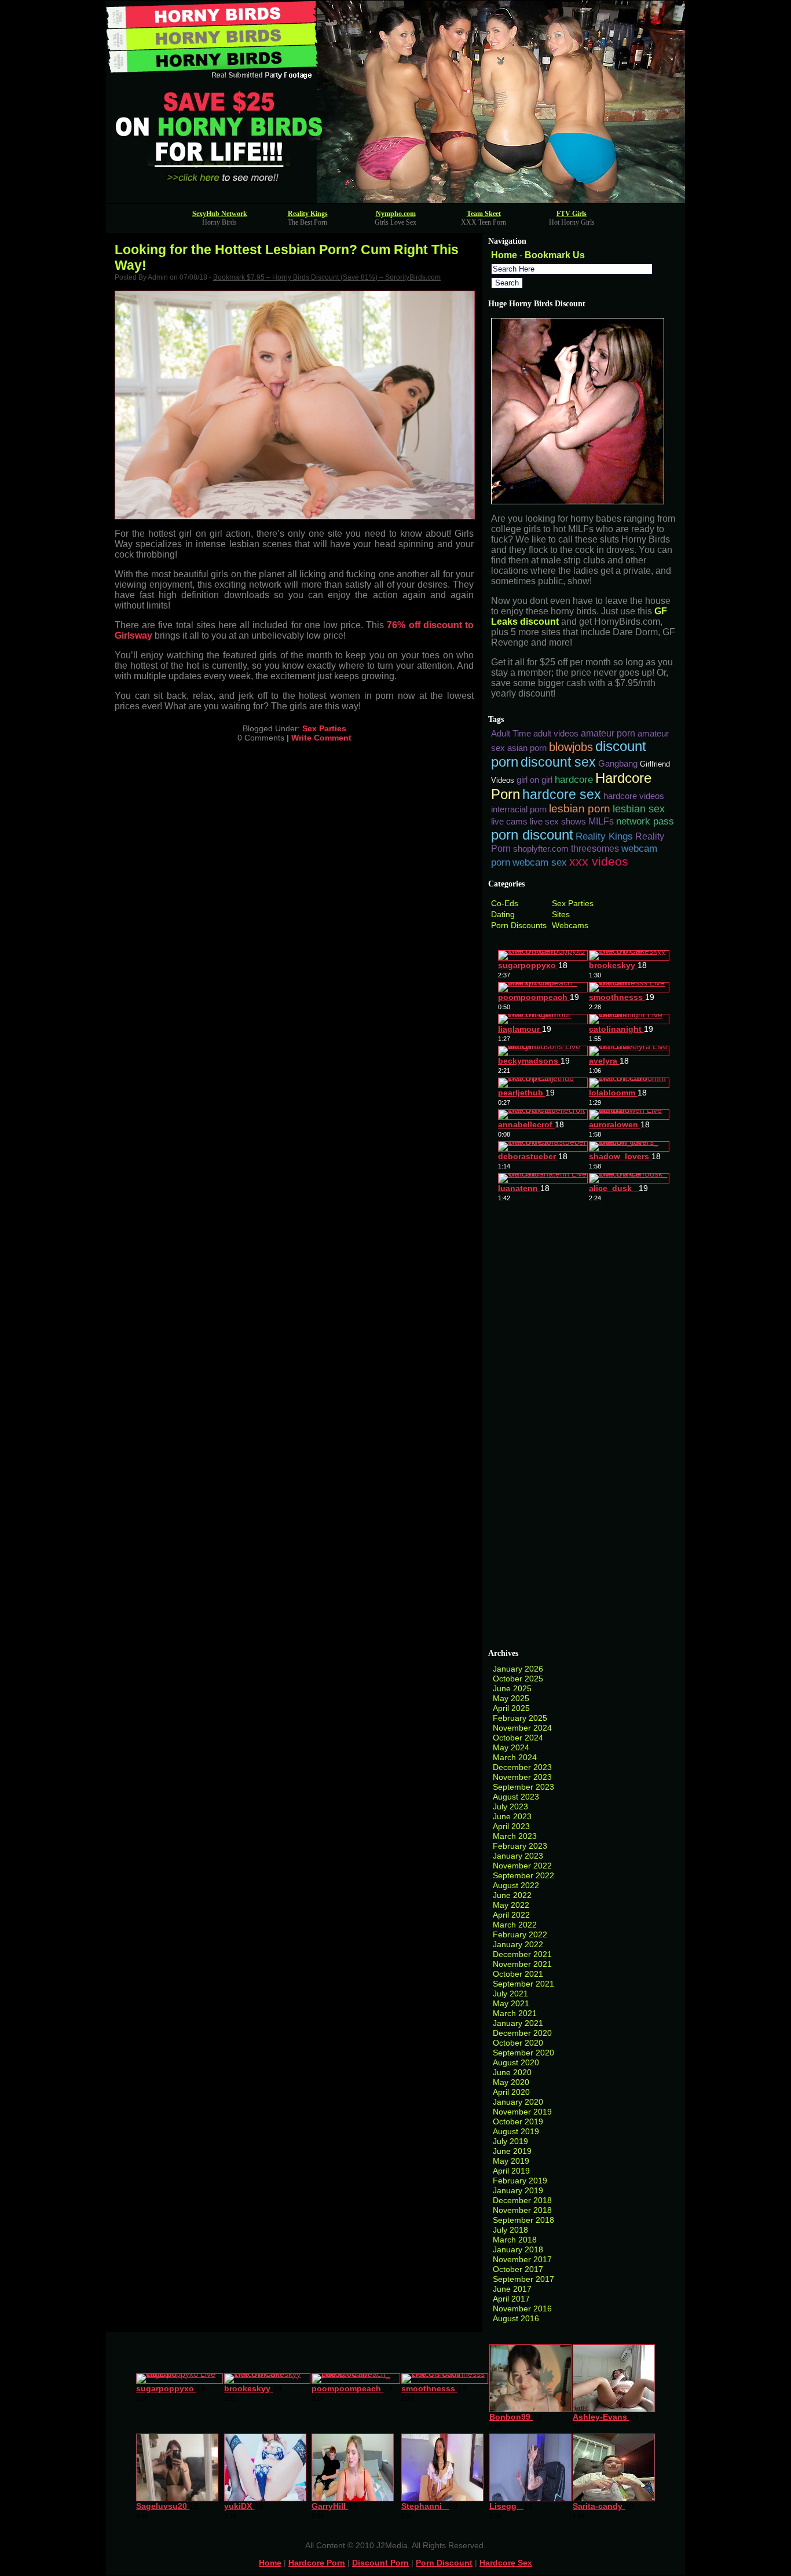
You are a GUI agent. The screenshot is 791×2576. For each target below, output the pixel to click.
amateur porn (608, 733)
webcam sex (540, 862)
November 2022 (522, 1866)
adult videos (556, 734)
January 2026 (518, 1669)
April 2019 (511, 2171)
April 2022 (511, 1915)
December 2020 (522, 2033)
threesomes (595, 849)
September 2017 (523, 2279)
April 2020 (511, 2092)
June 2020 (512, 2072)
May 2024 (511, 1747)
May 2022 (511, 1905)
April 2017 (511, 2299)
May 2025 (511, 1698)
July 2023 (510, 1807)
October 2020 (518, 2043)
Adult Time (511, 734)
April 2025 (511, 1708)
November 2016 (522, 2308)
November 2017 (522, 2259)
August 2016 (516, 2318)
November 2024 (522, 1728)
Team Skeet (484, 214)
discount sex (558, 762)
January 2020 (518, 2102)
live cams (509, 822)
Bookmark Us (555, 255)
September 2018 (523, 2220)
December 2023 (522, 1767)
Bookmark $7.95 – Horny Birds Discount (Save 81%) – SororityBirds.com (327, 277)
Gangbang (618, 764)
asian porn (527, 748)
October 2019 (518, 2121)
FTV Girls (572, 214)
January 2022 (518, 1944)
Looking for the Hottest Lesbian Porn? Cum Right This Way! (287, 257)
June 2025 (512, 1688)
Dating (503, 914)
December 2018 (522, 2200)
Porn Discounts (519, 925)
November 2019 (522, 2112)
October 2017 (518, 2269)
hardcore (574, 779)
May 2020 (511, 2082)
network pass (645, 821)
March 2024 (515, 1757)
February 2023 (520, 1846)
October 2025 (518, 1679)
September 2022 (523, 1875)
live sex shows (558, 822)
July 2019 (510, 2141)
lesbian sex (639, 809)
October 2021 (518, 1974)
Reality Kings (308, 214)
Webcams (570, 925)
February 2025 (520, 1718)
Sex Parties (324, 728)
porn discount (532, 835)
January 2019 (518, 2190)
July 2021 (510, 1994)
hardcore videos (634, 796)
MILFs (601, 821)
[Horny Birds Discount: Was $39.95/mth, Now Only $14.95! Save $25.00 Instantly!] (395, 200)
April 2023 (511, 1826)
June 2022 (512, 1895)
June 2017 (512, 2289)
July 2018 (510, 2230)
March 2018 (515, 2240)
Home (504, 255)
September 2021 (523, 1984)
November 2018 (522, 2210)
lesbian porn (580, 809)
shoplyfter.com (541, 849)
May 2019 (511, 2161)
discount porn (380, 2563)
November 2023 (522, 1777)
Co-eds (505, 903)
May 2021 (511, 2003)
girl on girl (534, 780)
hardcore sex (562, 794)
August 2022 (516, 1885)
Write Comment (321, 738)
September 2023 (523, 1787)
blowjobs (571, 747)
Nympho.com (396, 214)
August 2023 (516, 1797)
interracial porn (519, 809)
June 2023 (512, 1816)
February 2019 (520, 2181)
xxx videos (599, 861)
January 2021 (518, 2023)
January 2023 (518, 1856)
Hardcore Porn (317, 2563)
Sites (561, 914)
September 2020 (523, 2053)
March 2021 (515, 2013)
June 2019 (512, 2151)
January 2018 (518, 2249)
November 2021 (522, 1964)
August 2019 (516, 2131)
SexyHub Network (220, 214)
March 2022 (515, 1925)
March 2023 (515, 1836)
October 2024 (518, 1738)
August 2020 (516, 2062)
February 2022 (520, 1934)
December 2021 (522, 1954)
